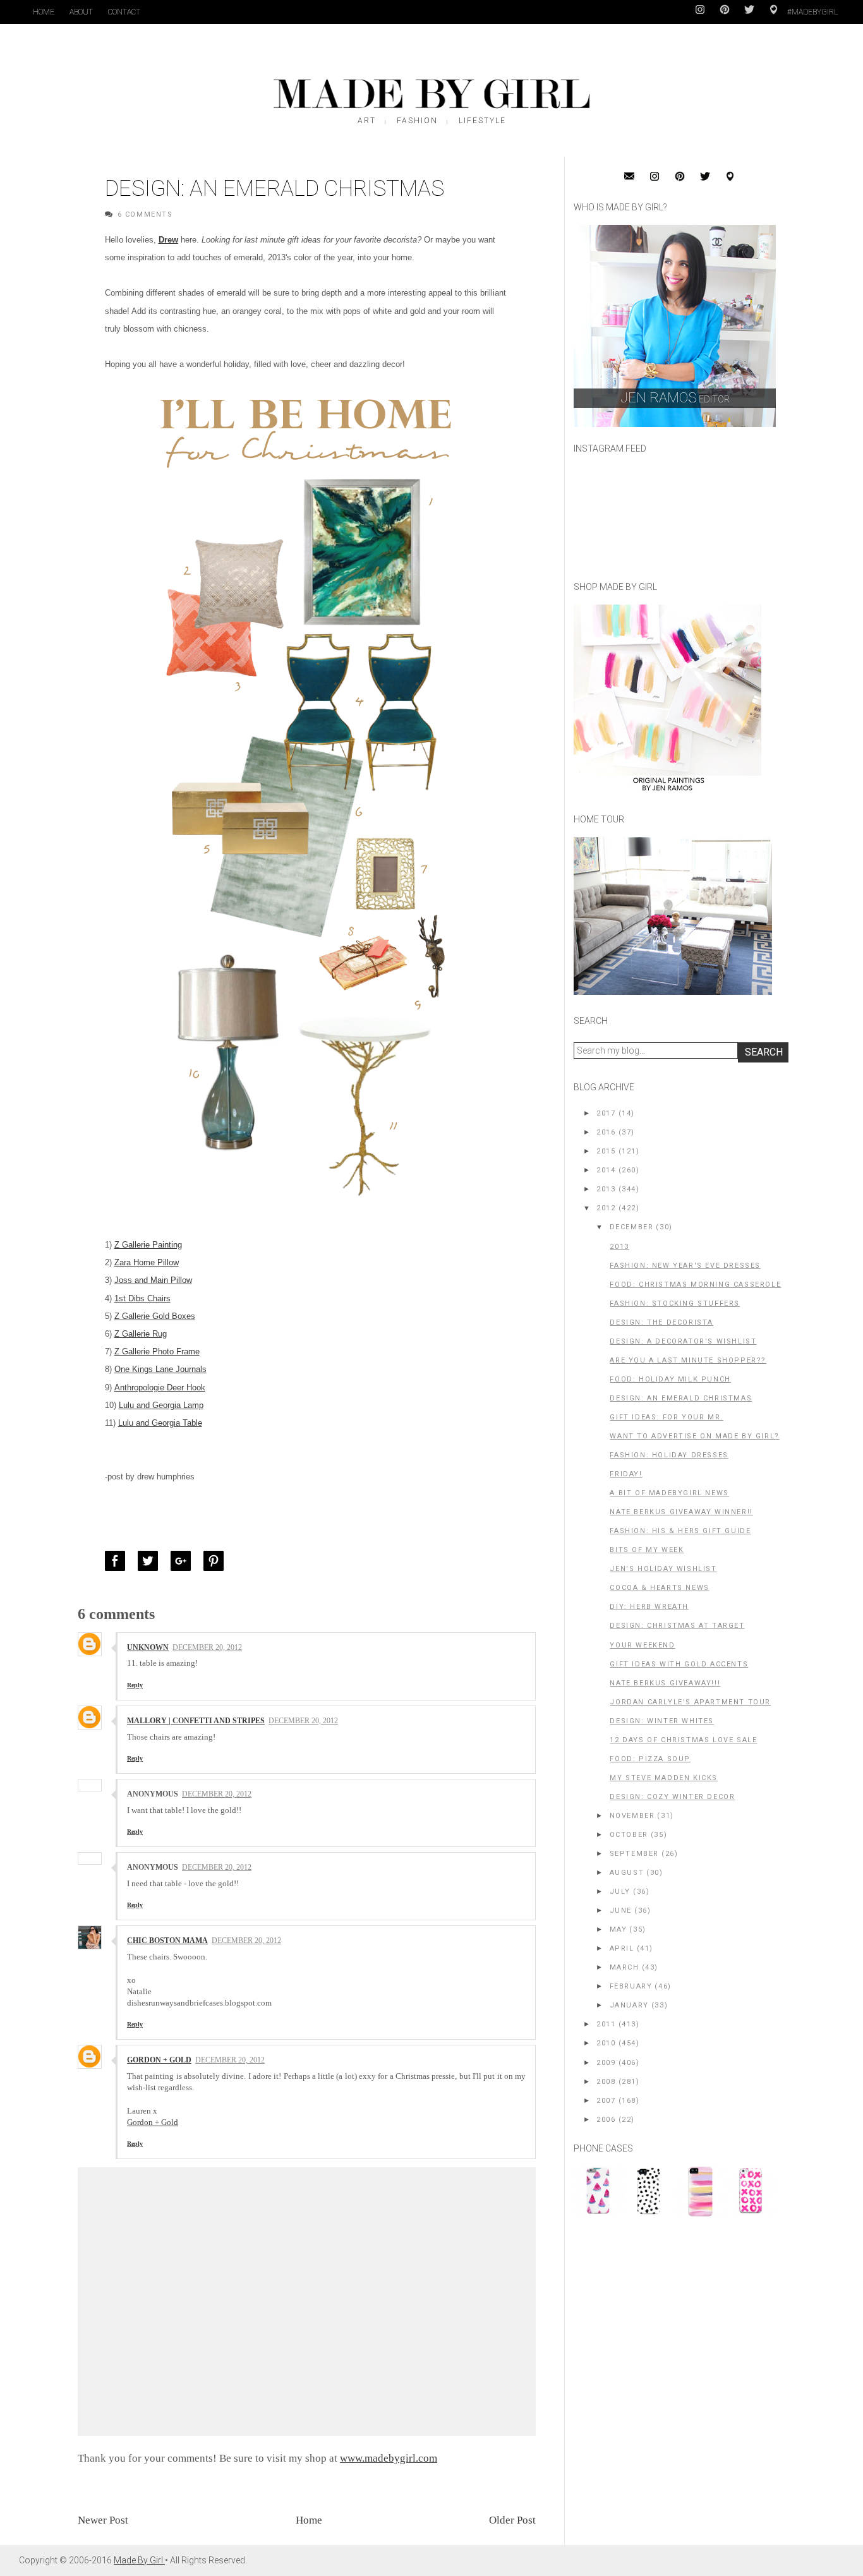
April (622, 1948)
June (621, 1911)
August (627, 1873)
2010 (606, 2043)
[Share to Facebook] (118, 1561)
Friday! (626, 1474)
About (81, 12)
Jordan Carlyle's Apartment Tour (690, 1702)
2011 (606, 2024)
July (620, 1892)
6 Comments (145, 214)
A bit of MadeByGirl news (669, 1493)
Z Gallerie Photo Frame (157, 1351)
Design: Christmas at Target (677, 1626)
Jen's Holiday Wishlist (663, 1569)
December (632, 1227)
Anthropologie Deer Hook (160, 1387)
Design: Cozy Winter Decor (672, 1797)
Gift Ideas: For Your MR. (666, 1417)
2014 (606, 1170)
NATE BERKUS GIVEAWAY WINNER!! (681, 1512)
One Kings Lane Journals (160, 1369)
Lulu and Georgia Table (160, 1423)
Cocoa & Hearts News (659, 1588)
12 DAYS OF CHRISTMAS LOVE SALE (683, 1740)
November (632, 1816)
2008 (606, 2082)
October (629, 1835)
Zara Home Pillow (147, 1262)
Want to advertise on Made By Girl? (694, 1436)
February (631, 1986)
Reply (135, 1685)
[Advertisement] (668, 2313)
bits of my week (647, 1550)
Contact (124, 12)
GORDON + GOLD (159, 2060)
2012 (606, 1208)
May (619, 1929)
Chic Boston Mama (167, 1941)
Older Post (512, 2520)
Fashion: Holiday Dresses (669, 1455)
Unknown (148, 1647)
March (625, 1967)
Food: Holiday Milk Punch (670, 1379)
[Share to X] (151, 1561)
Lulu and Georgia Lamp (161, 1405)
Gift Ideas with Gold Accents (679, 1664)
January (629, 2005)
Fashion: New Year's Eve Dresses (685, 1266)
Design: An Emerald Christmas (681, 1398)
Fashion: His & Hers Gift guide (680, 1531)
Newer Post (103, 2520)
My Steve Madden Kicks (664, 1778)
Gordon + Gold (153, 2122)
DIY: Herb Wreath (649, 1607)
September (634, 1854)
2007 (606, 2101)
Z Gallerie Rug (141, 1334)
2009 (606, 2063)
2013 (606, 1189)
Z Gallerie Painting (148, 1245)
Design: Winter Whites (662, 1721)
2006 (606, 2120)
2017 (606, 1113)
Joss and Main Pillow (153, 1280)
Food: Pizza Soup (650, 1759)
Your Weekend (642, 1645)
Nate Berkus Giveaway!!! (665, 1683)
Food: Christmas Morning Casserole (695, 1285)
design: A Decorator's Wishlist (683, 1341)
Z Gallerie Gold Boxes (155, 1316)
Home (44, 12)
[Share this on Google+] (184, 1561)
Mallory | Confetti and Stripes (196, 1721)
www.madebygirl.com (389, 2458)
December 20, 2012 (207, 1647)
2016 (606, 1132)
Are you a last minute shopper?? (688, 1360)
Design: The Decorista (661, 1322)
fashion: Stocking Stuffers (675, 1303)
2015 (606, 1151)
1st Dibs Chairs (142, 1298)
